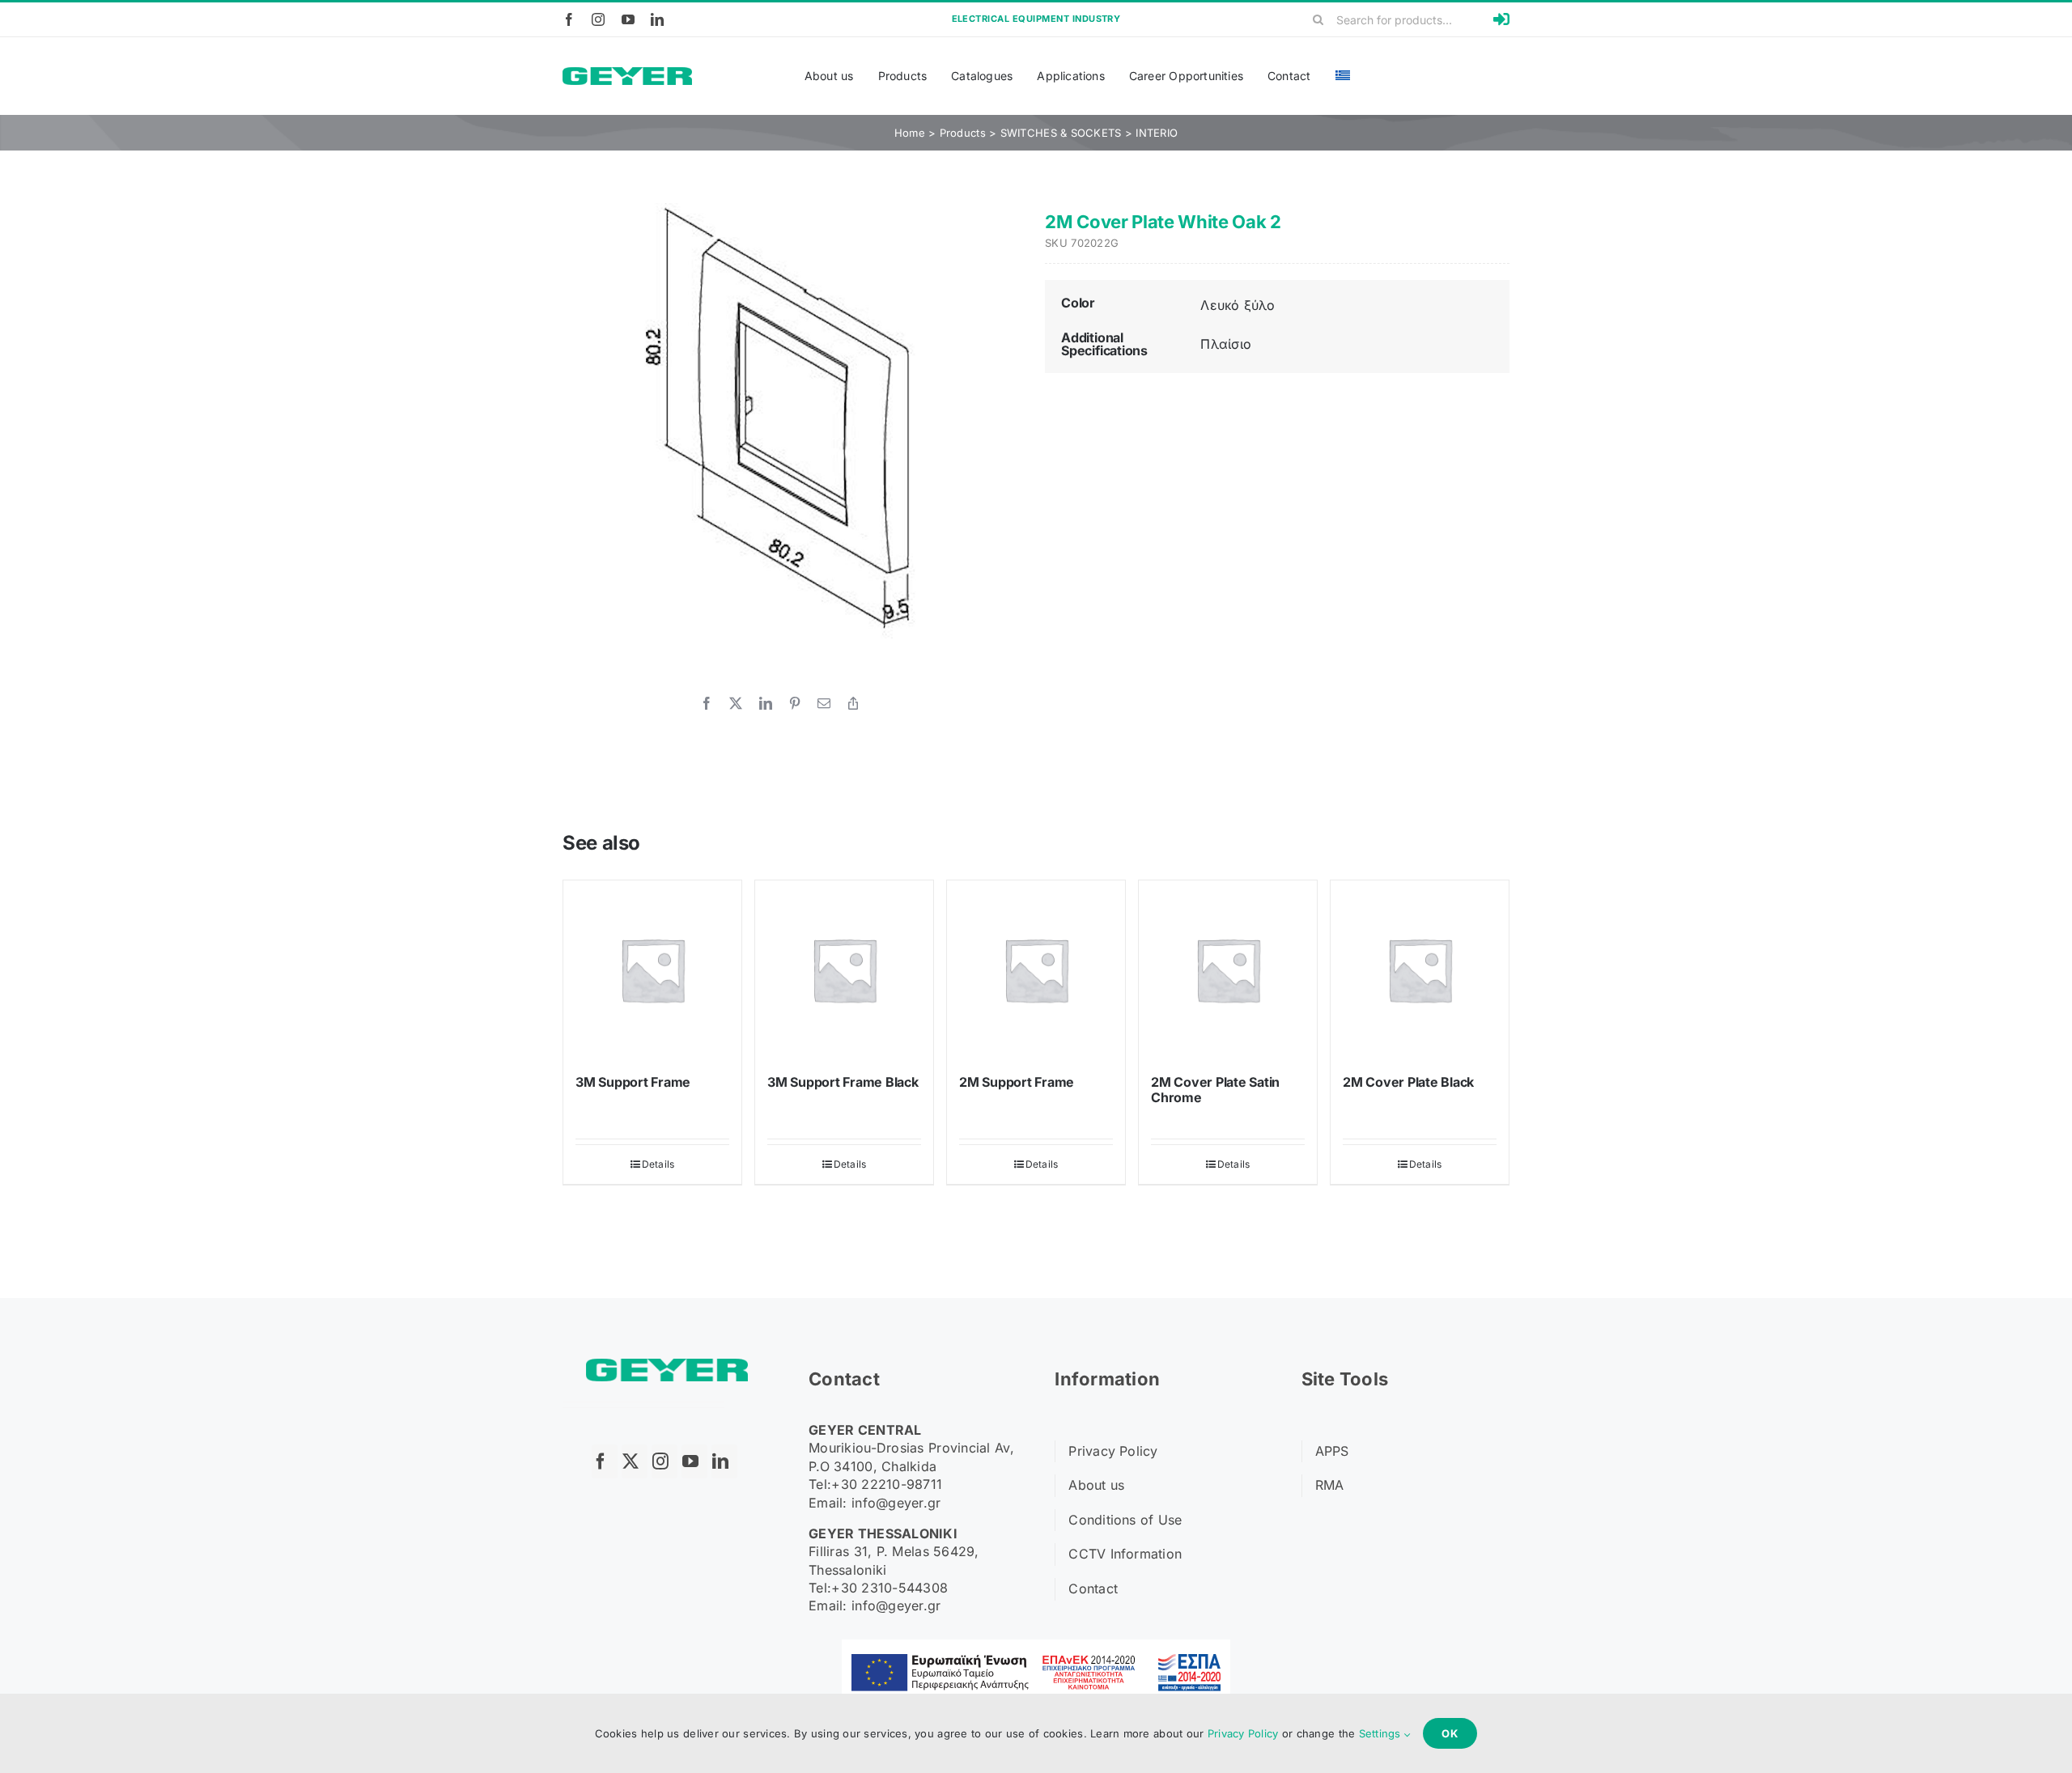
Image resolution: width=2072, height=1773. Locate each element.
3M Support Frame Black (843, 1082)
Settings (1382, 1733)
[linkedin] (657, 19)
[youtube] (628, 19)
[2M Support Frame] (1036, 969)
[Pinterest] (795, 703)
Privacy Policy (1243, 1733)
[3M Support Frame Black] (844, 969)
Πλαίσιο (1226, 344)
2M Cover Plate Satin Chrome (1215, 1090)
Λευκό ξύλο (1238, 305)
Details (658, 1164)
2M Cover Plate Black (1408, 1082)
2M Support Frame (1017, 1082)
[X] (736, 703)
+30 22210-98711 (887, 1484)
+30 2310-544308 (890, 1588)
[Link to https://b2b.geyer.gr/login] (1501, 19)
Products (963, 133)
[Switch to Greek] (1343, 76)
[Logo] (627, 74)
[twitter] (635, 1461)
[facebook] (569, 19)
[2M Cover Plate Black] (1420, 969)
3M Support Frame (633, 1082)
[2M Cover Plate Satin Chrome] (1228, 969)
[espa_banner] (1036, 1646)
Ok (1450, 1733)
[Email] (824, 703)
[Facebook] (707, 703)
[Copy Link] (853, 703)
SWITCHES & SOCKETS (1061, 133)
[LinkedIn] (766, 703)
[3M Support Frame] (652, 969)
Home (910, 133)
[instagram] (598, 19)
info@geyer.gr (896, 1503)
